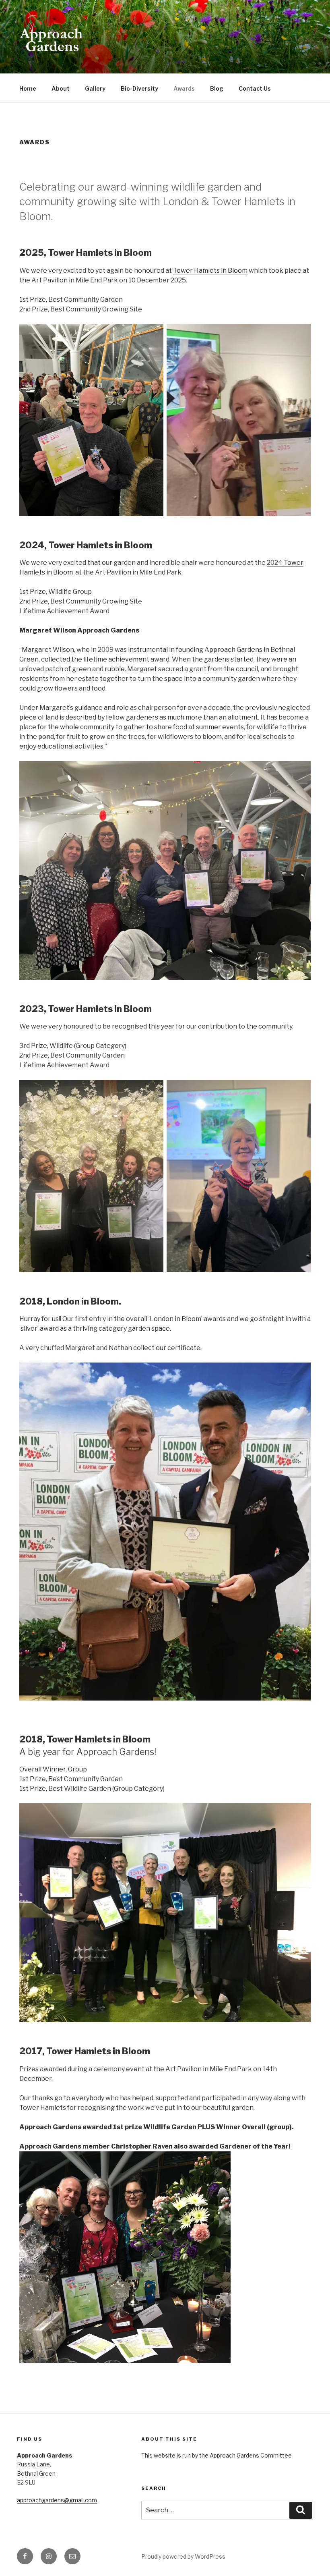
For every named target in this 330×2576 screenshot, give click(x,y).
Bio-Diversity (139, 88)
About (61, 88)
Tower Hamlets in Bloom (210, 271)
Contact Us (255, 88)
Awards (184, 88)
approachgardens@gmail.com (57, 2500)
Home (28, 88)
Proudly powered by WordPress (183, 2556)
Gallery (95, 88)
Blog (217, 88)
